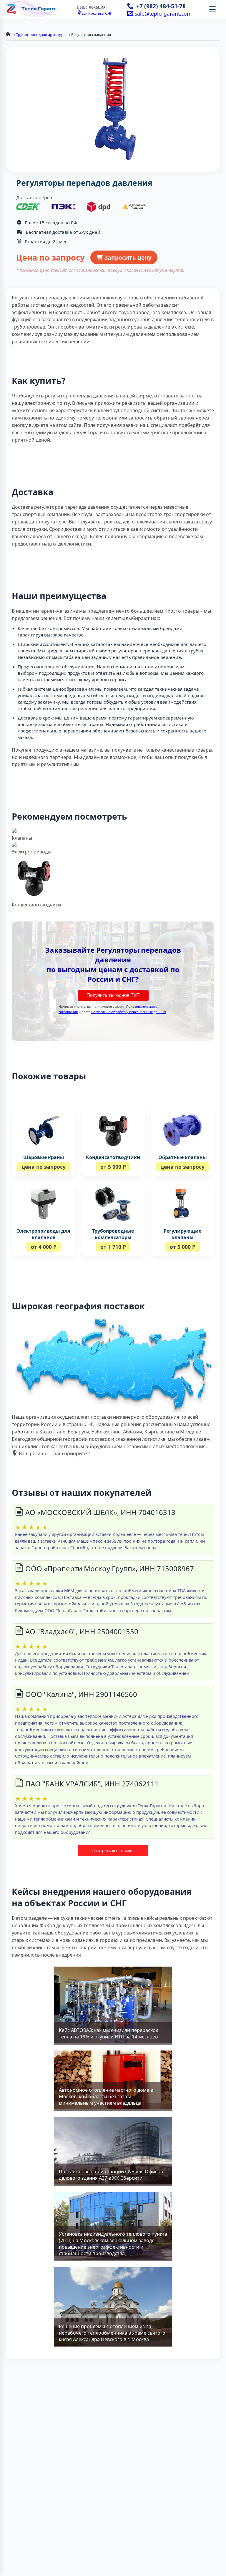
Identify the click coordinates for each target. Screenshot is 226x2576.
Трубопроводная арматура (41, 34)
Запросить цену (127, 257)
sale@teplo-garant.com (162, 14)
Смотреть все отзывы (113, 1850)
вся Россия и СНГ (97, 13)
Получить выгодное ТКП (113, 995)
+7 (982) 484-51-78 (161, 6)
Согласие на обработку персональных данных (129, 1012)
